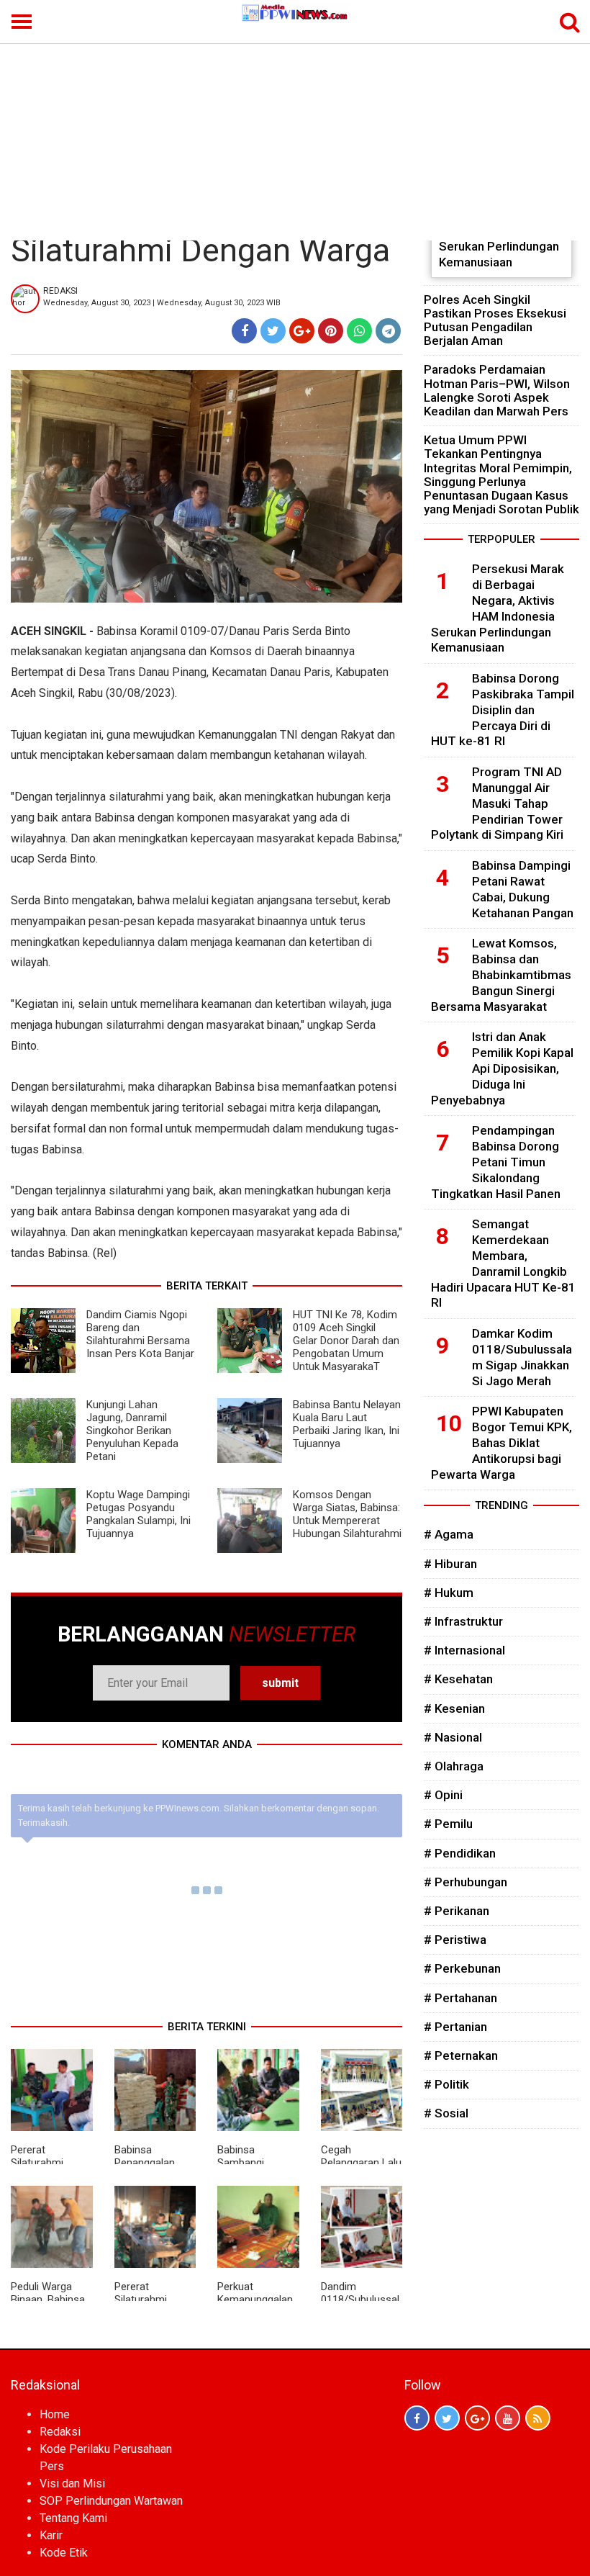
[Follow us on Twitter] (447, 2418)
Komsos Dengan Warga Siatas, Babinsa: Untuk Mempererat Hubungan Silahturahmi (347, 1514)
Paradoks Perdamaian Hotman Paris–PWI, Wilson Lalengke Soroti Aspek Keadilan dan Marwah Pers (497, 390)
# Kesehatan (458, 1679)
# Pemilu (448, 1824)
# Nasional (453, 1737)
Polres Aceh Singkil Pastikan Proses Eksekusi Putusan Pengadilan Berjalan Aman (495, 320)
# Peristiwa (455, 1940)
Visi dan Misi (72, 2483)
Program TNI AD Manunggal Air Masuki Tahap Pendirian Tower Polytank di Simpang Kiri (497, 803)
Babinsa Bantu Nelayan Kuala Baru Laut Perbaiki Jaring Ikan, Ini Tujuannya (347, 1424)
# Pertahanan (460, 1998)
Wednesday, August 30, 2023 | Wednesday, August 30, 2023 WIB (162, 303)
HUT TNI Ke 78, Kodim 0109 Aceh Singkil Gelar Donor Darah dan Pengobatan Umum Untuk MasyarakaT (346, 1341)
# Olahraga (454, 1766)
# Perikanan (457, 1911)
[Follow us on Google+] (477, 2418)
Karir (51, 2535)
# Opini (443, 1795)
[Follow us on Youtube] (508, 2418)
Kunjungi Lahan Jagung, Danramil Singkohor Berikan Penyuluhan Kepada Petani (132, 1431)
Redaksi (60, 2432)
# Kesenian (454, 1708)
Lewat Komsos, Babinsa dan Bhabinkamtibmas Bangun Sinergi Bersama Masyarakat (501, 974)
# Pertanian (455, 2027)
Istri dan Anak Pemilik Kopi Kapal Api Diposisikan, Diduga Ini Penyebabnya (502, 1068)
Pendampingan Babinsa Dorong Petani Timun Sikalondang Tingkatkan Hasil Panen (496, 1162)
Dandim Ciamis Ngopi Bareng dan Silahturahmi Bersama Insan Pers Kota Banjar (140, 1334)
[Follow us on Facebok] (417, 2418)
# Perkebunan (462, 1968)
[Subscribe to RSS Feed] (538, 2418)
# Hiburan (450, 1564)
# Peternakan (461, 2055)
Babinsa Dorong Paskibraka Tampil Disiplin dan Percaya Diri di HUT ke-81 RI (503, 710)
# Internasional (464, 1650)
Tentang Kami (73, 2518)
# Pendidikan (460, 1853)
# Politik (446, 2084)
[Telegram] (388, 331)
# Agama (449, 1534)
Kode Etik (64, 2553)
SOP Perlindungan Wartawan (111, 2501)
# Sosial (446, 2113)
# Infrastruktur (463, 1621)
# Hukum (449, 1593)
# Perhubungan (466, 1882)
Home (55, 2414)
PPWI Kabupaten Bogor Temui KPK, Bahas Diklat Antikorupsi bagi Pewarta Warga (501, 1442)
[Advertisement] (295, 132)
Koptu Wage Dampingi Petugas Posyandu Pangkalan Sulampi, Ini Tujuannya (139, 1514)
